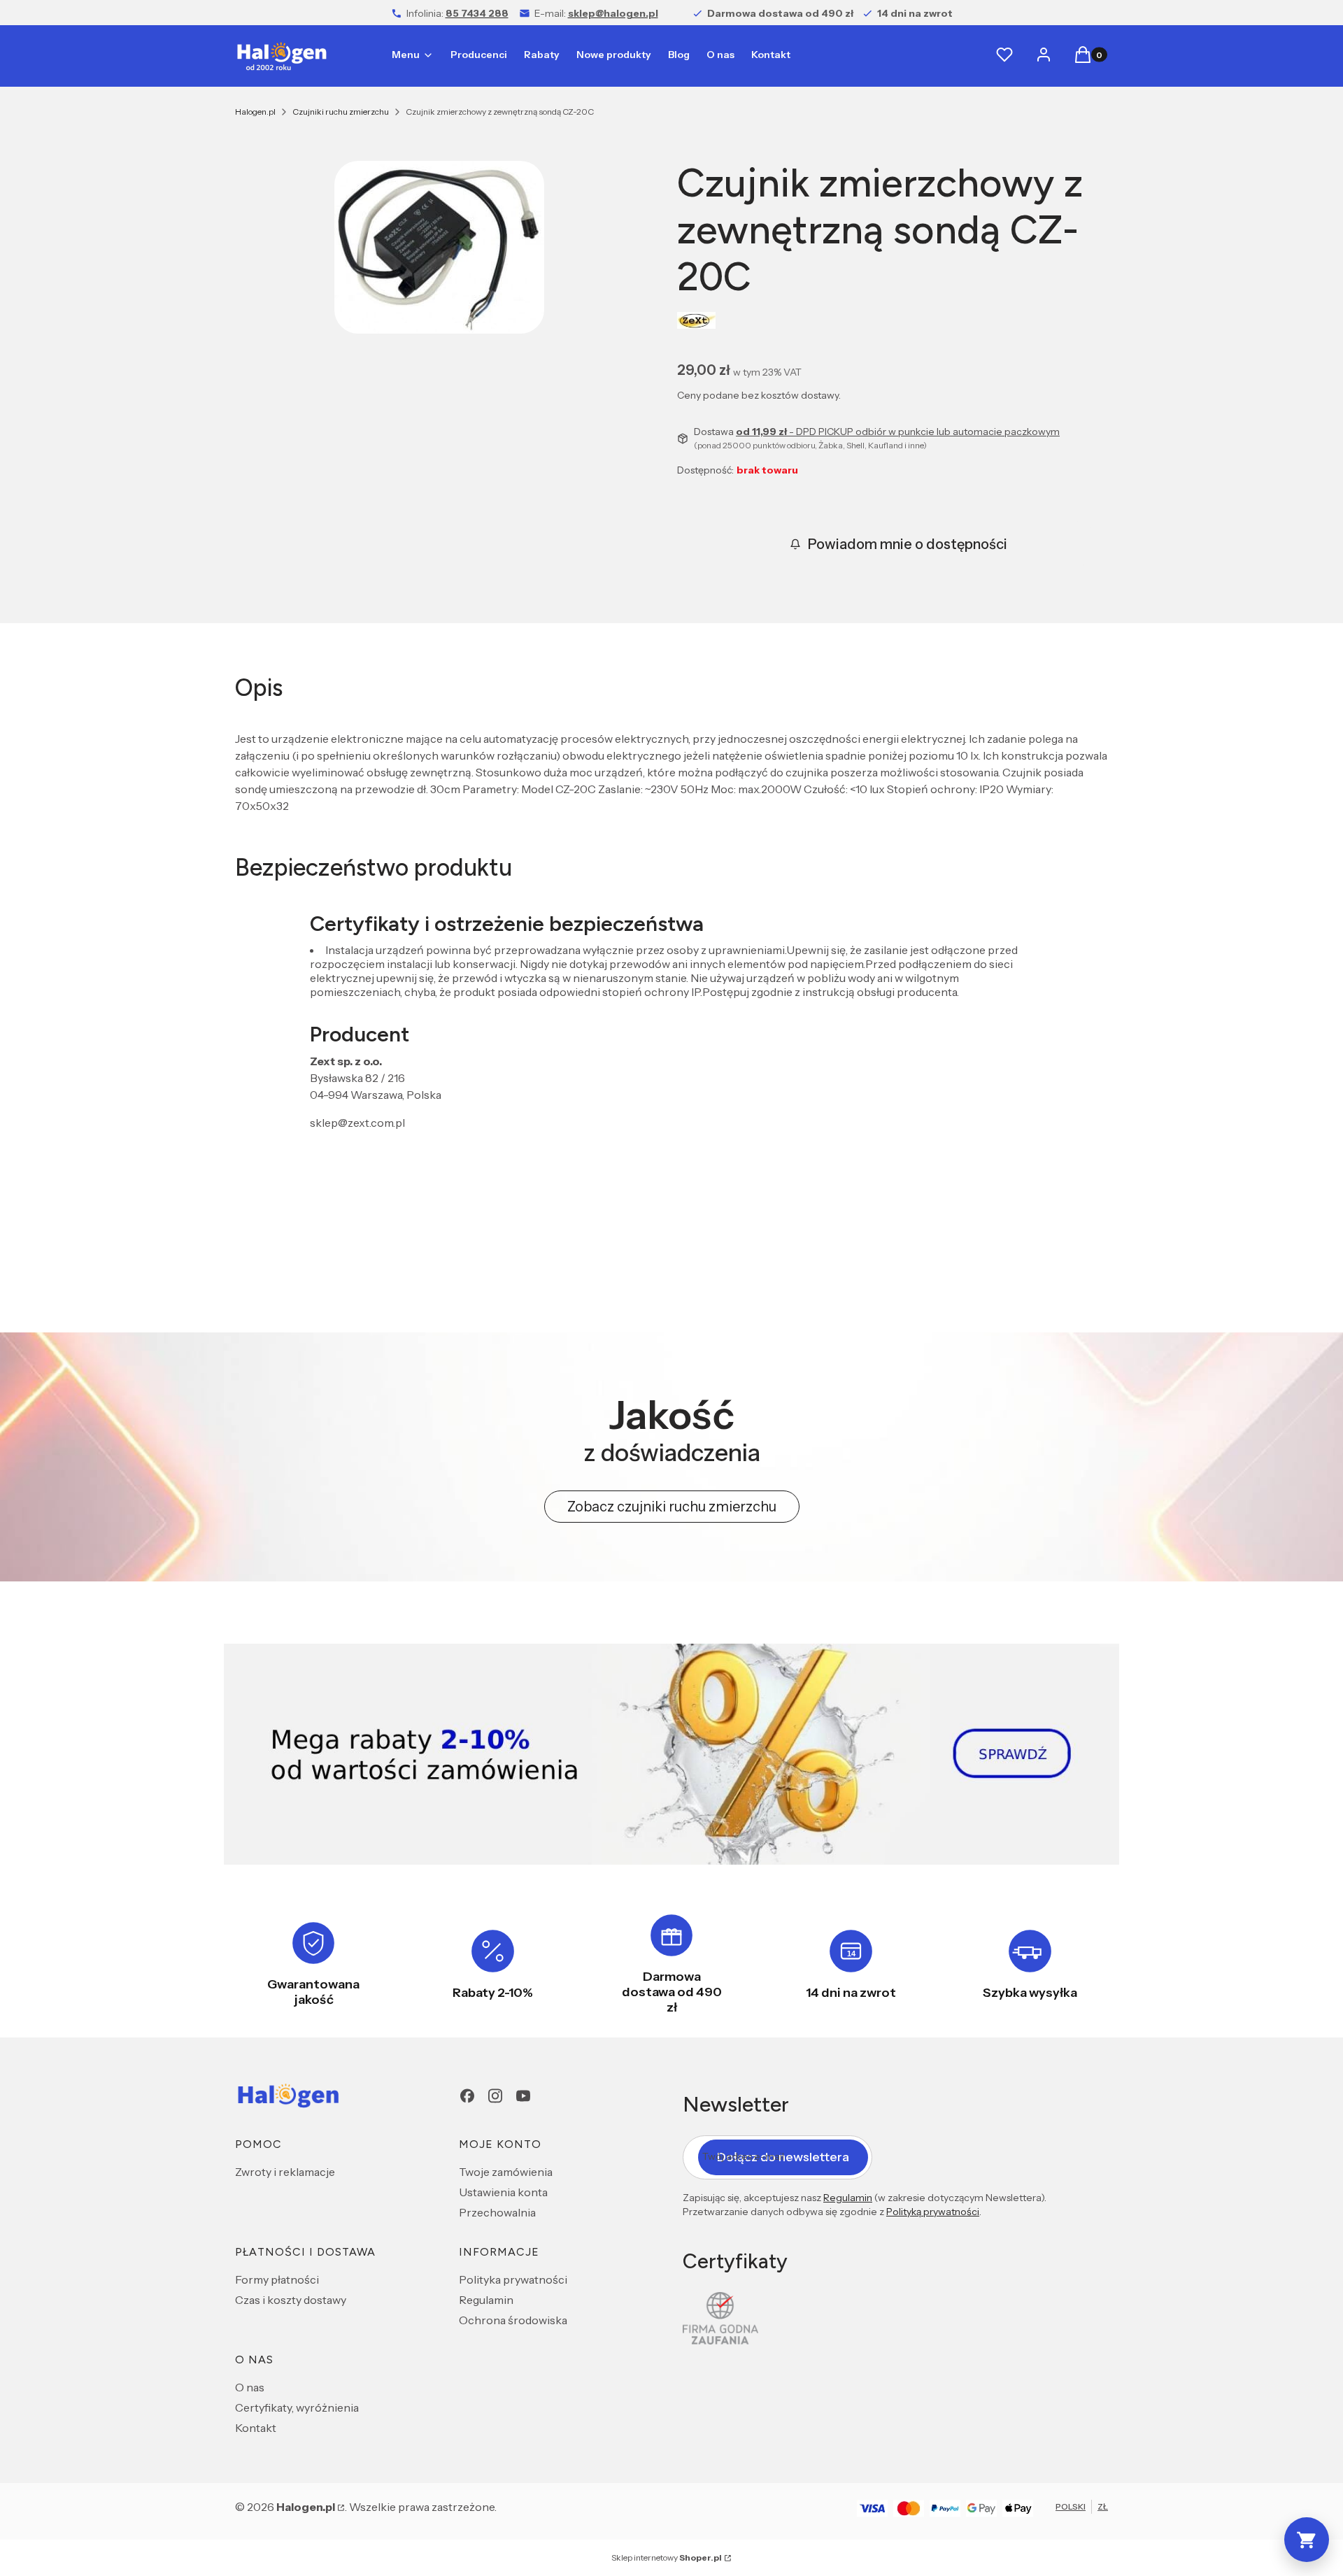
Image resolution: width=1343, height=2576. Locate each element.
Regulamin (486, 2300)
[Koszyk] (1307, 2540)
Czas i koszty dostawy (291, 2300)
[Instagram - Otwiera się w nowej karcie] (495, 2096)
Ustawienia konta (503, 2192)
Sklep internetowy (667, 2557)
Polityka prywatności (513, 2279)
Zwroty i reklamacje (285, 2172)
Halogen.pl (255, 112)
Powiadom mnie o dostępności (908, 544)
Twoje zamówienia (506, 2172)
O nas (250, 2387)
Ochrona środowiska (513, 2320)
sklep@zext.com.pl (357, 1123)
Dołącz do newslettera (783, 2157)
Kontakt (256, 2428)
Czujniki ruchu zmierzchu (341, 112)
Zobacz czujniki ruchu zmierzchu (672, 1507)
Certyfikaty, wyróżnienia (297, 2407)
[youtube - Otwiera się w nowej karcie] (523, 2096)
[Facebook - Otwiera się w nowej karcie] (467, 2096)
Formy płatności (277, 2279)
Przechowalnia (497, 2212)
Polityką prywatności (933, 2212)
